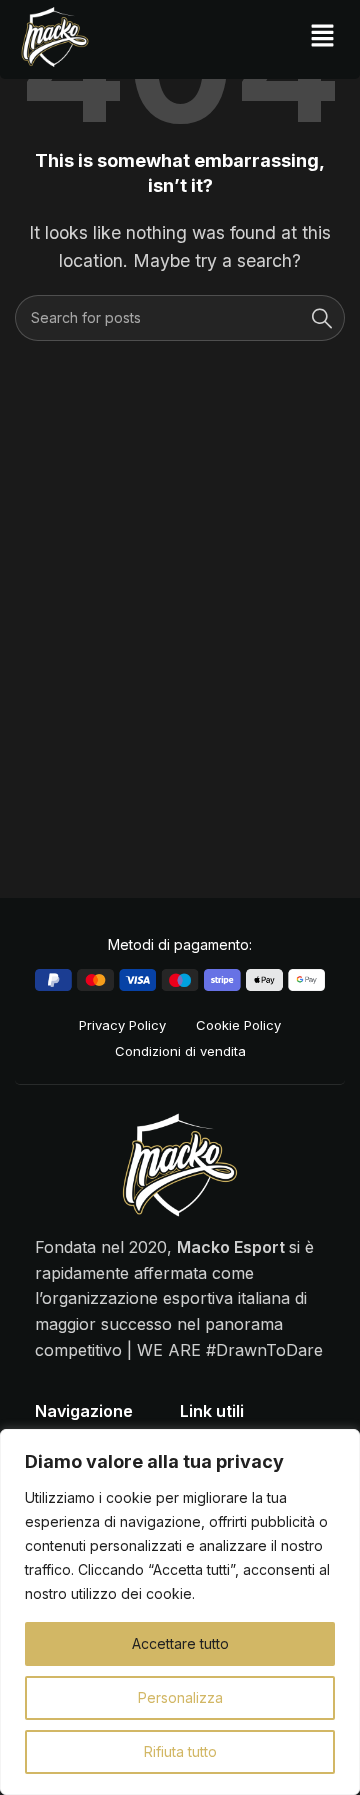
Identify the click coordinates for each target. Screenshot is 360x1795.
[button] (323, 36)
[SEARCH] (322, 318)
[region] (180, 1612)
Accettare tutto (180, 1643)
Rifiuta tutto (180, 1751)
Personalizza (180, 1697)
